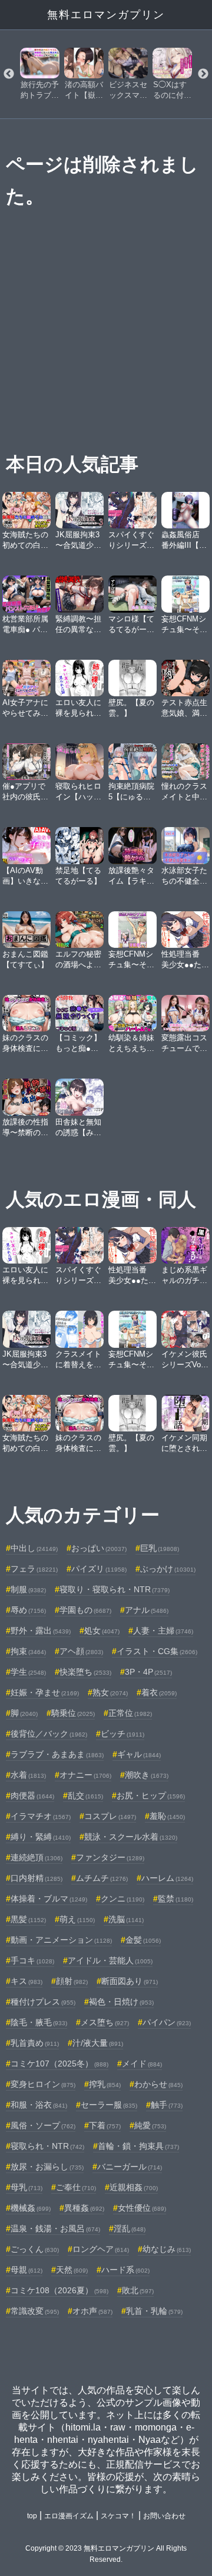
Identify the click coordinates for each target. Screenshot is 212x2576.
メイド (142, 2064)
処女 (102, 1631)
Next (203, 74)
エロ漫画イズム (69, 2516)
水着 (28, 1775)
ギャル (139, 1754)
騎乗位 (73, 1713)
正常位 (130, 1713)
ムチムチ (102, 1878)
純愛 (150, 2125)
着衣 (159, 1692)
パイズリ (99, 1569)
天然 (72, 2270)
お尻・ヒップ (151, 1795)
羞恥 (167, 1816)
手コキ (32, 1960)
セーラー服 (109, 2105)
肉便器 (32, 1795)
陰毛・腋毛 (39, 2022)
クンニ (122, 1899)
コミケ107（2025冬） (59, 2064)
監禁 (175, 1899)
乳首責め (35, 2043)
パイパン (167, 2022)
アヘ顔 (81, 1651)
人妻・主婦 (163, 1631)
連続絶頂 (37, 1857)
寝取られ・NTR (47, 2146)
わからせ (158, 2084)
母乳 (26, 2187)
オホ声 (92, 2311)
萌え (77, 1919)
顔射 (72, 1981)
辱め (28, 1610)
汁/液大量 (98, 2043)
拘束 (28, 1651)
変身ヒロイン (43, 2084)
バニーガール (130, 2167)
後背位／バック (49, 1734)
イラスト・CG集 (157, 1651)
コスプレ (110, 1816)
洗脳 (126, 1919)
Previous (9, 74)
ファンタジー (110, 1857)
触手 (167, 2105)
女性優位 (142, 2208)
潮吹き (147, 1775)
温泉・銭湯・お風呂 (55, 2228)
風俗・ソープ (43, 2125)
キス (26, 1981)
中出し (34, 1548)
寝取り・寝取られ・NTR (115, 1589)
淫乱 (130, 2228)
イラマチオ (41, 1816)
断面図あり (130, 1981)
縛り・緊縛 (41, 1837)
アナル (147, 1610)
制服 (28, 1589)
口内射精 (37, 1878)
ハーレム (167, 1878)
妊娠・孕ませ (45, 1692)
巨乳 (160, 1548)
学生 (28, 1672)
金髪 (143, 1940)
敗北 (138, 2290)
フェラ (34, 1569)
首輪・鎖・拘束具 (138, 2146)
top (32, 2516)
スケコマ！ (118, 2516)
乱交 (85, 1795)
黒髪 (28, 1919)
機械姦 (31, 2208)
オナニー (85, 1775)
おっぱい (99, 1548)
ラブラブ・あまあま (57, 1754)
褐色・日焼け (121, 2002)
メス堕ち (105, 2022)
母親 (26, 2270)
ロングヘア (101, 2249)
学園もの (85, 1610)
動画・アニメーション (61, 1940)
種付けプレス (43, 2002)
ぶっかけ (168, 1569)
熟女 (110, 1692)
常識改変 (35, 2311)
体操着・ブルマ (49, 1899)
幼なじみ (167, 2249)
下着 (105, 2125)
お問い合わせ (164, 2516)
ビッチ (122, 1734)
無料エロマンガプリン (106, 15)
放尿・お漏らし (47, 2167)
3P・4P (148, 1672)
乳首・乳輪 (154, 2311)
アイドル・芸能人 (110, 1960)
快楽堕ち (85, 1672)
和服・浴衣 (39, 2105)
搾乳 (105, 2084)
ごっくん (35, 2249)
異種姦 (84, 2208)
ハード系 (125, 2270)
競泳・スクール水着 (131, 1837)
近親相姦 (134, 2187)
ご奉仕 (76, 2187)
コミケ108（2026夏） (59, 2290)
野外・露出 (41, 1631)
